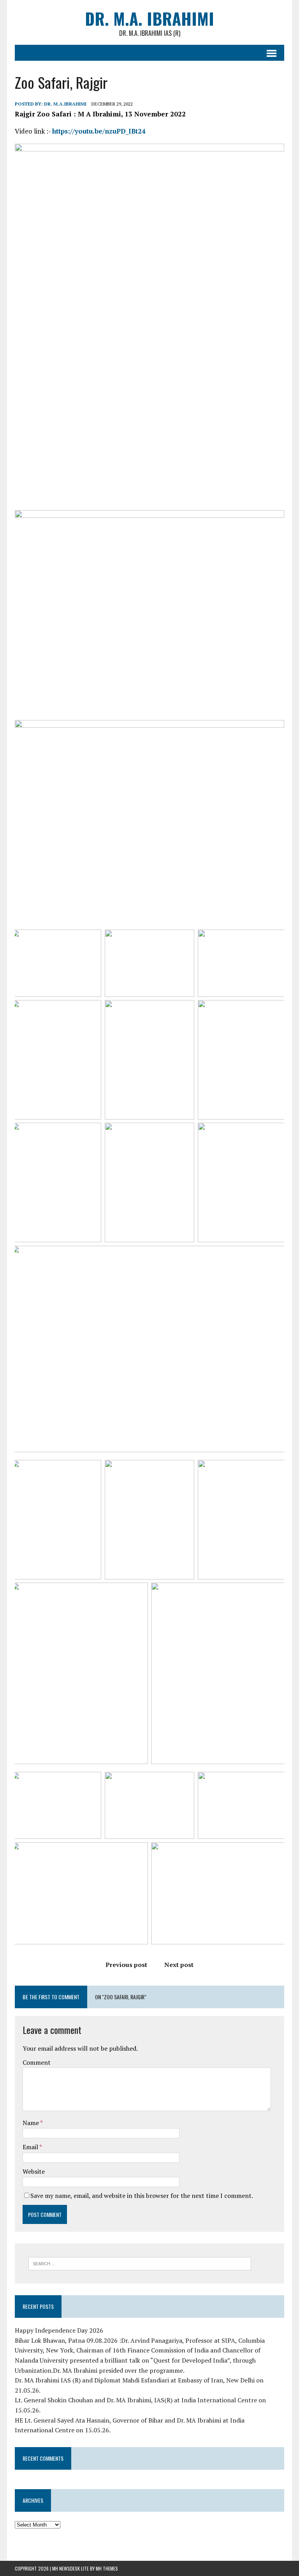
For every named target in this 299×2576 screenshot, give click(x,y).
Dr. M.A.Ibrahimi (65, 104)
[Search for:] (140, 2263)
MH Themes (107, 2568)
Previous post (126, 1965)
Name (31, 2123)
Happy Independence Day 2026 (59, 2330)
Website (34, 2171)
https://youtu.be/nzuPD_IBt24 (99, 131)
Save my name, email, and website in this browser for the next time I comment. (142, 2196)
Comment (37, 2062)
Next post (179, 1965)
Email (31, 2147)
